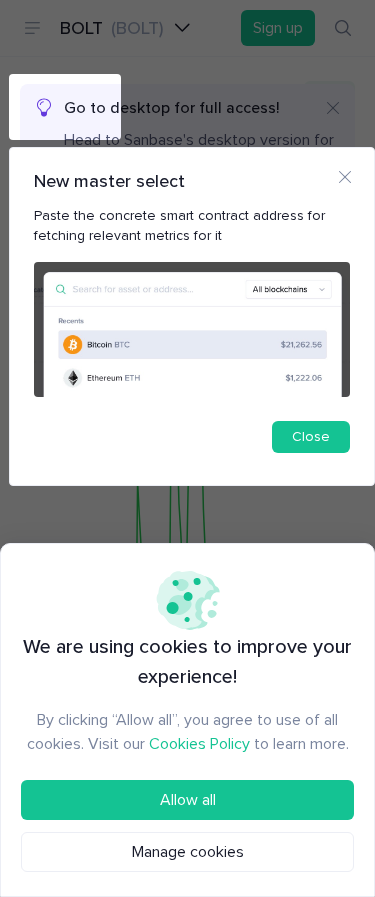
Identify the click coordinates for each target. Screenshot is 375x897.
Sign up (278, 28)
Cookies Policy (199, 744)
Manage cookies (188, 852)
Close (311, 436)
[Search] (343, 28)
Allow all (188, 800)
